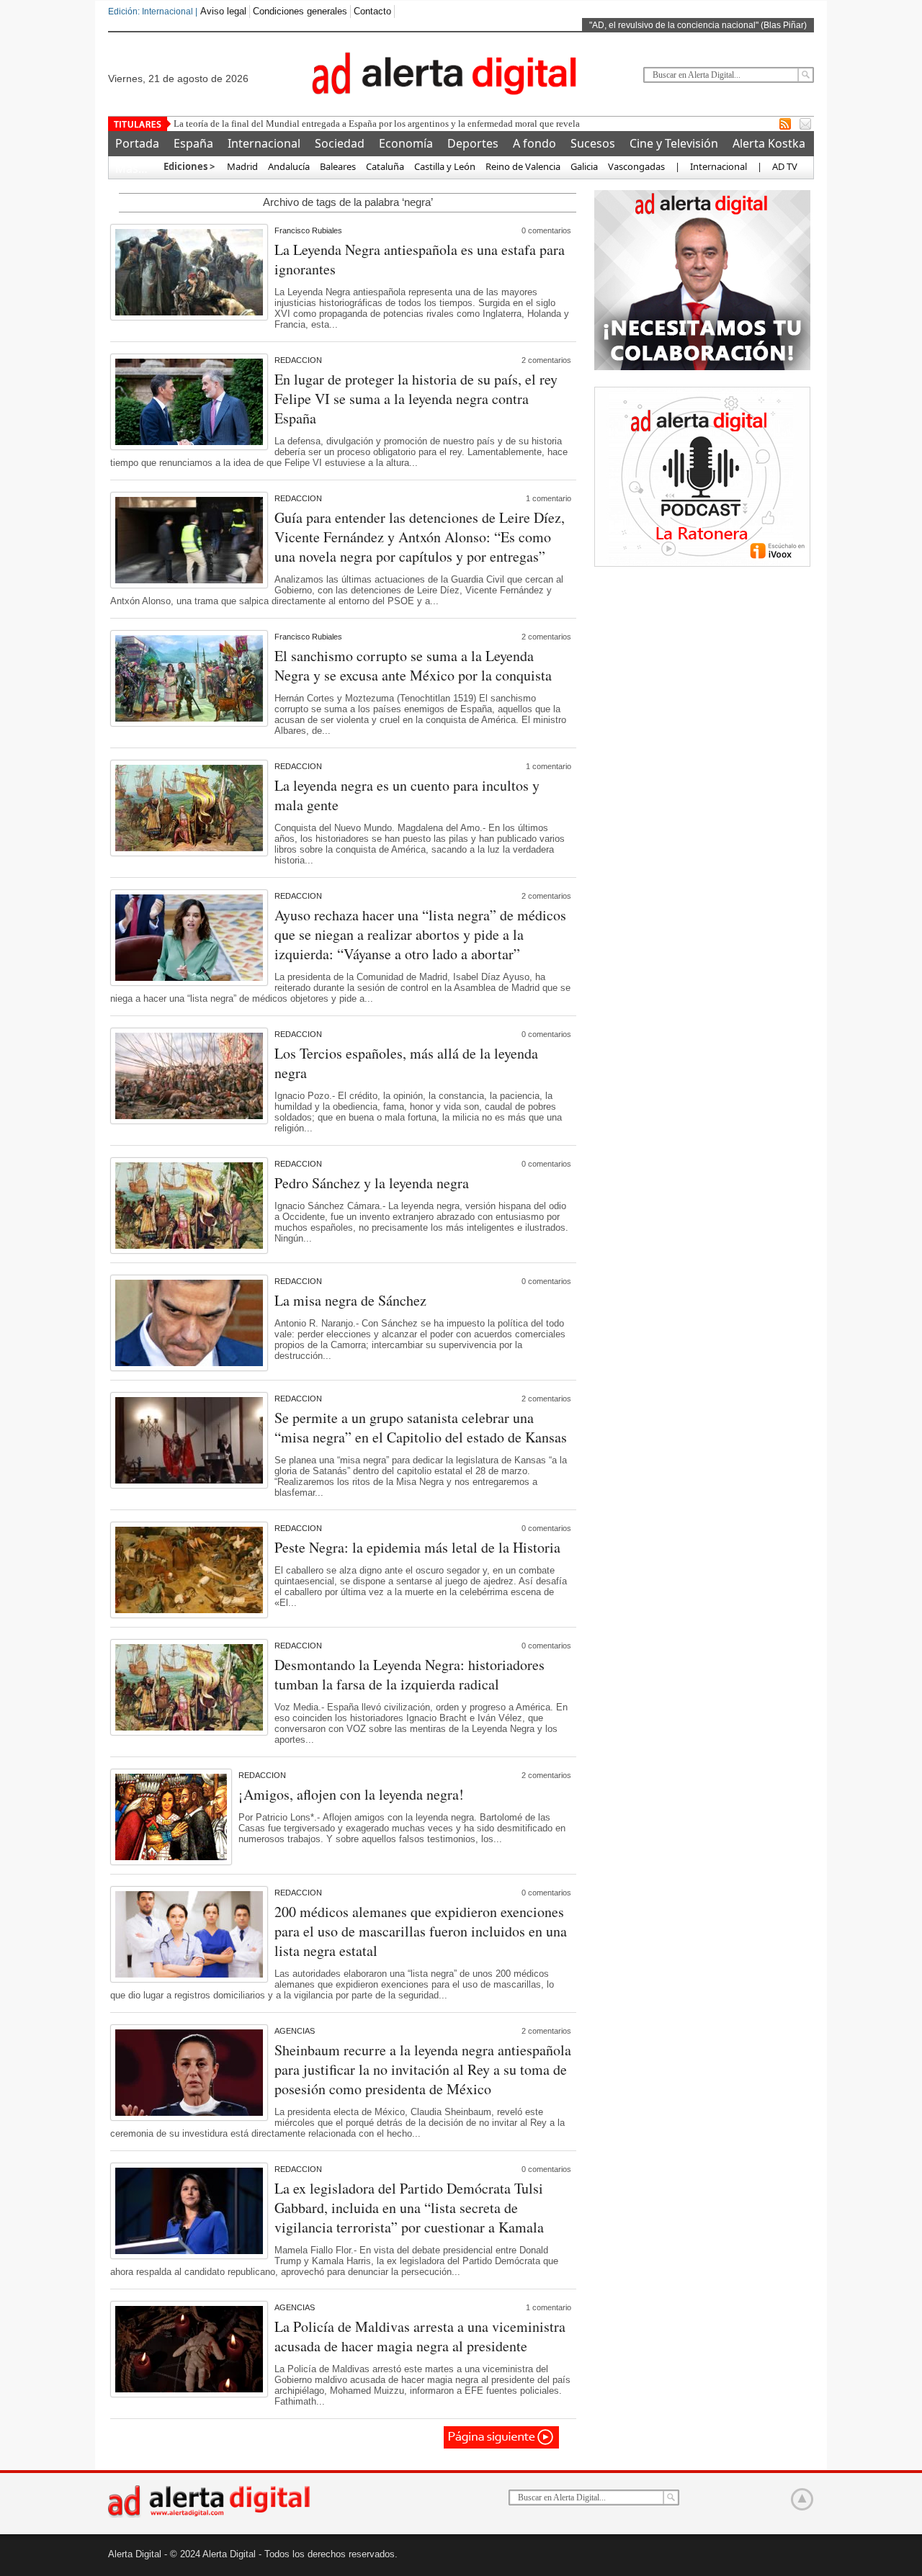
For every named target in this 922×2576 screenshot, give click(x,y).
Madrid (241, 166)
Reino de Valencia (523, 166)
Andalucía (289, 166)
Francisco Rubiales (308, 230)
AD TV (785, 166)
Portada (137, 143)
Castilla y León (445, 166)
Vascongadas (636, 166)
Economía (406, 143)
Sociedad (340, 143)
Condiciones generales (300, 11)
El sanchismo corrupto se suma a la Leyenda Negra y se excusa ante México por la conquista (413, 665)
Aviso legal (223, 11)
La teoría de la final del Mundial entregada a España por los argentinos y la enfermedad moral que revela (377, 124)
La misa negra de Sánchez (350, 1300)
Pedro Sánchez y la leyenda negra (372, 1183)
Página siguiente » (502, 2437)
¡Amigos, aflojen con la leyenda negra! (351, 1794)
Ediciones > (189, 166)
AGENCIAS (295, 2031)
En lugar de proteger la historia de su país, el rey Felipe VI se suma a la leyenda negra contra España (416, 399)
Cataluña (385, 166)
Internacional (264, 143)
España (193, 143)
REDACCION (298, 360)
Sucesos (593, 143)
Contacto (372, 11)
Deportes (473, 143)
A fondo (534, 143)
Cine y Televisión (674, 143)
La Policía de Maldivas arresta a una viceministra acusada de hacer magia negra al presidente (420, 2336)
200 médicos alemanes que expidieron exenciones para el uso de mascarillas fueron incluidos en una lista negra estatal (421, 1931)
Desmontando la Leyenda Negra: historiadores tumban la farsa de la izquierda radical (409, 1674)
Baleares (338, 166)
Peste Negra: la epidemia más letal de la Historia (417, 1547)
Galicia (584, 166)
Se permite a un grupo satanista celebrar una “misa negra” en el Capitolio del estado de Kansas (421, 1427)
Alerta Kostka (769, 143)
